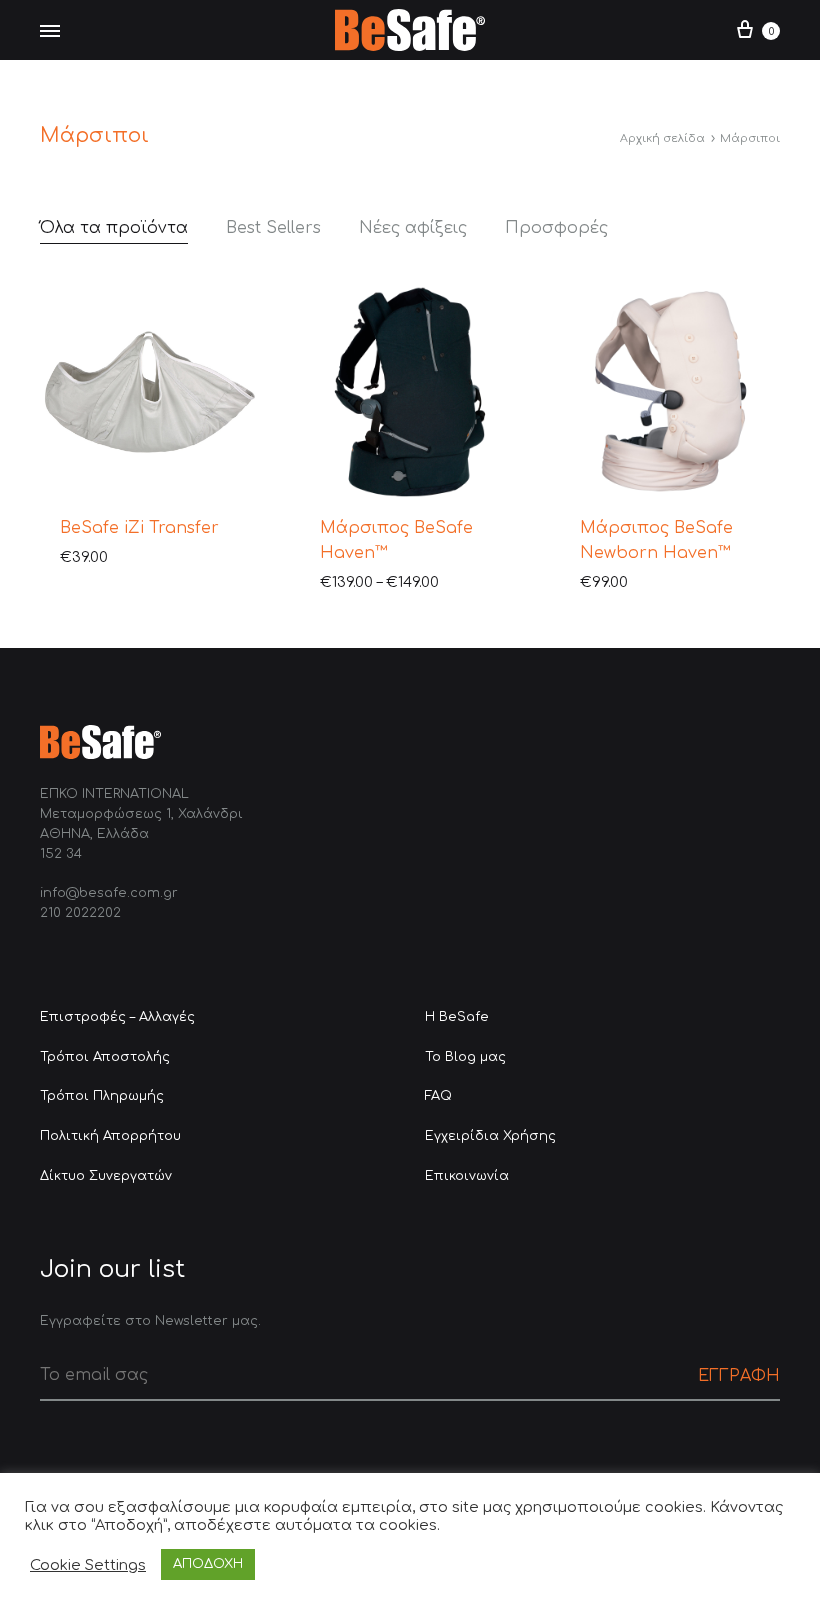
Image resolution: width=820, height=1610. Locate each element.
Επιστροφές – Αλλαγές (117, 1017)
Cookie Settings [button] (88, 1565)
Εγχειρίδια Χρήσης (490, 1136)
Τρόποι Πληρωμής (102, 1096)
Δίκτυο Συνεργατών (106, 1176)
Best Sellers (273, 228)
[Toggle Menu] (50, 32)
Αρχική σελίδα (662, 138)
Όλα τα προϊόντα (114, 228)
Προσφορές (556, 228)
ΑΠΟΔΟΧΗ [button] (208, 1564)
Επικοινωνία (467, 1176)
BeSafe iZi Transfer (139, 528)
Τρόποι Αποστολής (105, 1057)
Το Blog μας (465, 1057)
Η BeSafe (457, 1017)
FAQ (438, 1096)
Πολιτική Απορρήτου (110, 1136)
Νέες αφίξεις (413, 228)
